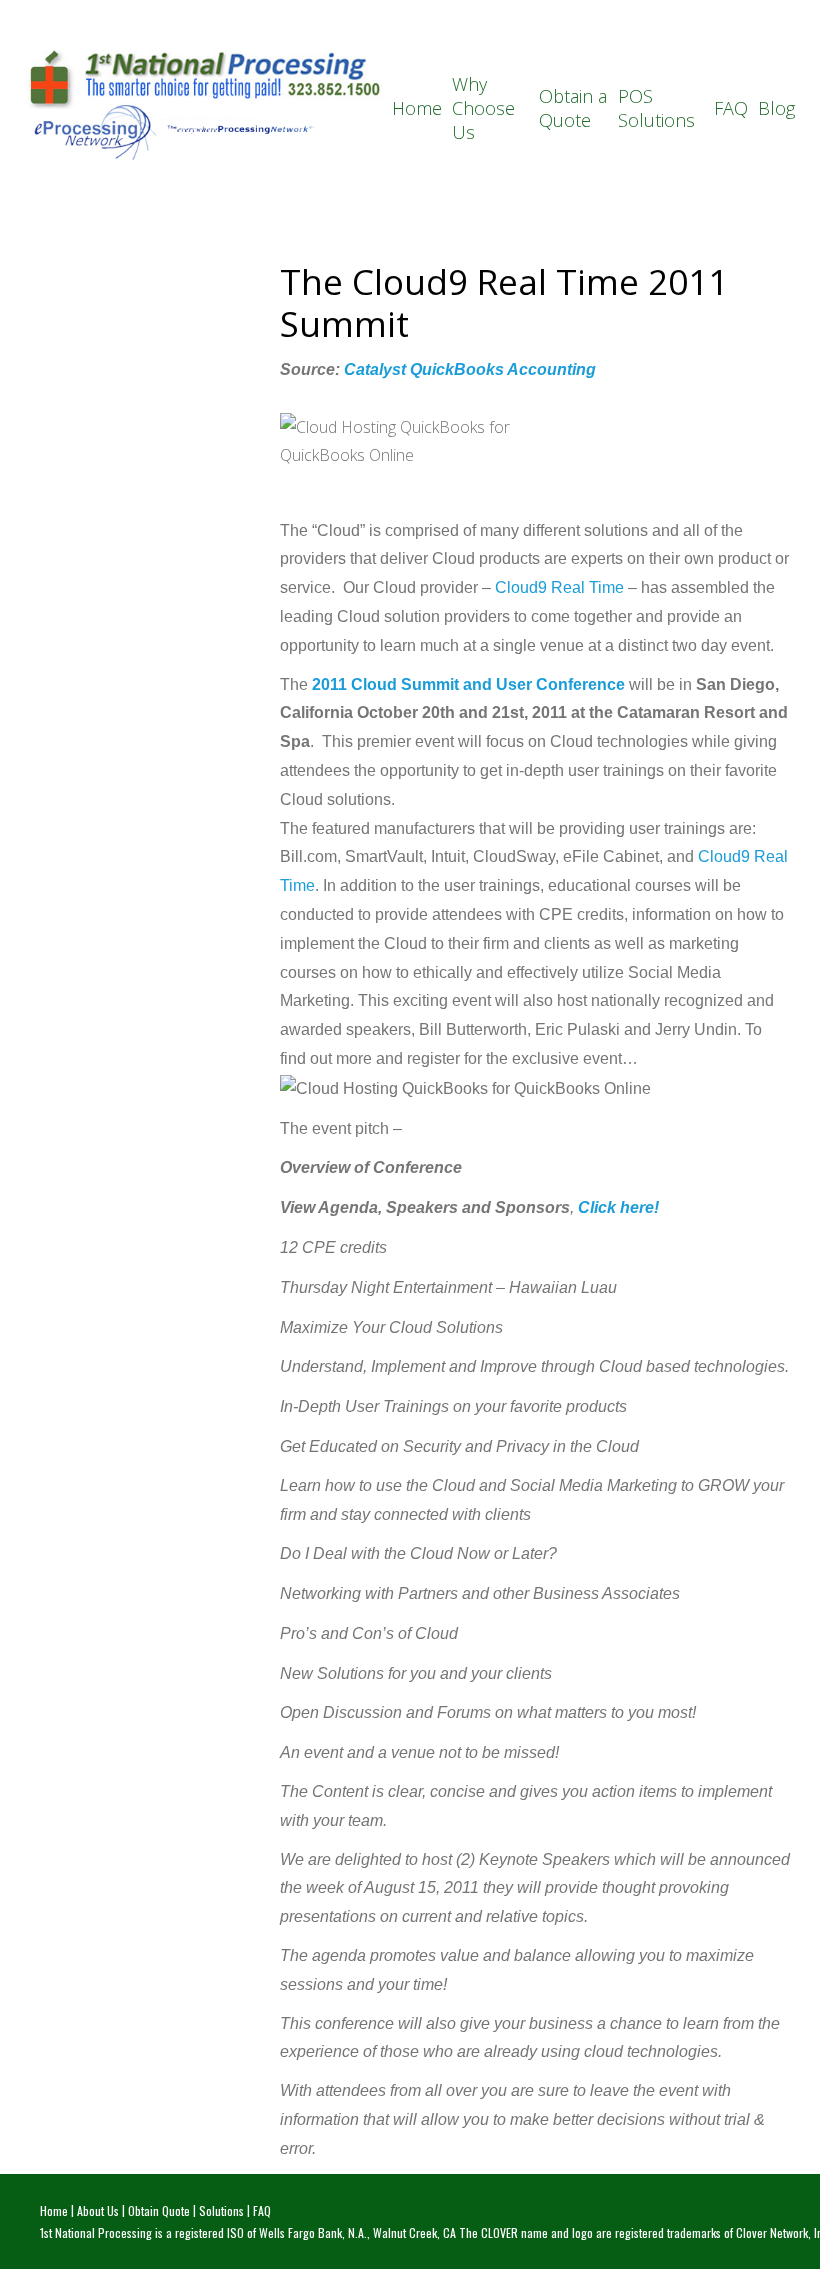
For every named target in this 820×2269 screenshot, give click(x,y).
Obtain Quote (159, 2210)
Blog (776, 108)
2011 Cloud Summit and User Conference (468, 684)
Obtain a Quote (573, 108)
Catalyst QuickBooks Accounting (470, 369)
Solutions (221, 2210)
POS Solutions (656, 108)
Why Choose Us (483, 108)
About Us (98, 2210)
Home (417, 108)
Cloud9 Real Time (559, 587)
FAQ (731, 108)
